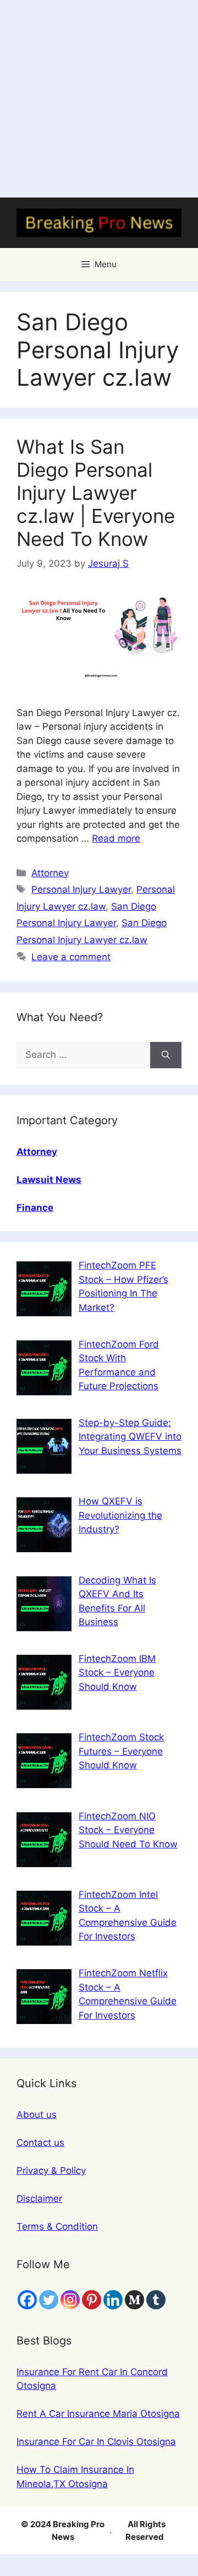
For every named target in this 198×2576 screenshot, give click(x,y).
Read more (116, 838)
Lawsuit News (49, 1180)
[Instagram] (70, 2300)
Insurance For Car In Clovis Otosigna (96, 2442)
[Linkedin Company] (113, 2300)
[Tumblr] (156, 2300)
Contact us (40, 2143)
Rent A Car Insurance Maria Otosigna (98, 2414)
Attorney (50, 873)
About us (37, 2115)
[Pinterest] (92, 2300)
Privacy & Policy (51, 2171)
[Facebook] (27, 2300)
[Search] (166, 1055)
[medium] (134, 2300)
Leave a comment (71, 957)
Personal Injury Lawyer (81, 889)
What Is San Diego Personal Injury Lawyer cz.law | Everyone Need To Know (96, 493)
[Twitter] (49, 2300)
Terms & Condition (57, 2226)
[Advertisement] (99, 99)
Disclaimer (39, 2199)
